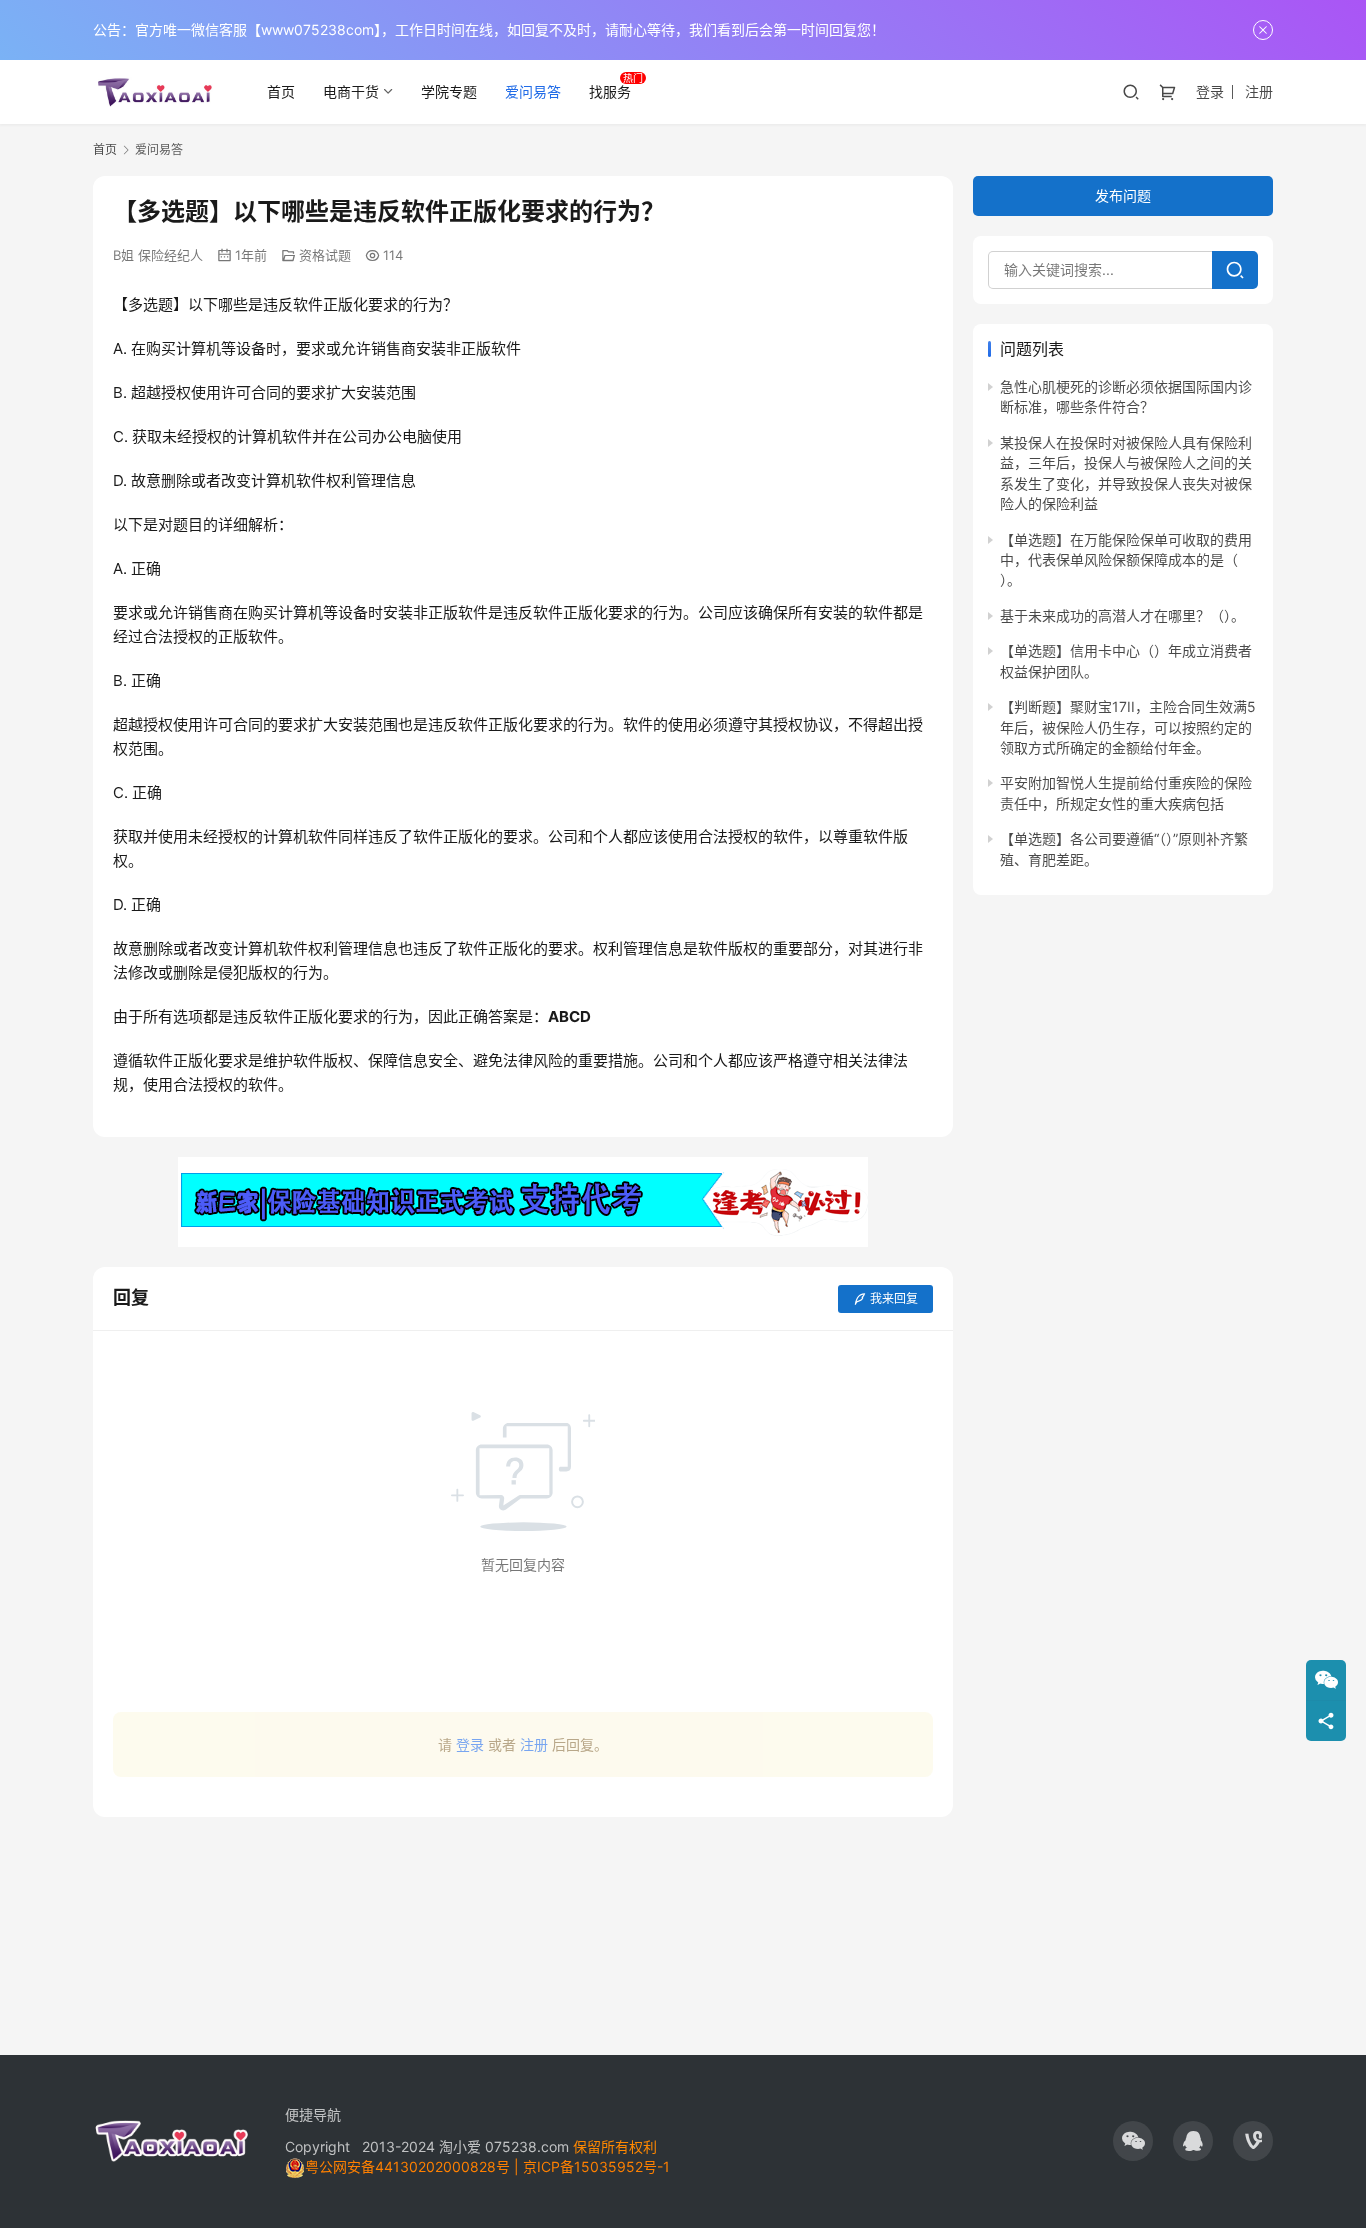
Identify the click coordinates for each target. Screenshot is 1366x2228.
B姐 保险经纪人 (158, 255)
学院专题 (449, 91)
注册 (1259, 91)
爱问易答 (533, 91)
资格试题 (325, 255)
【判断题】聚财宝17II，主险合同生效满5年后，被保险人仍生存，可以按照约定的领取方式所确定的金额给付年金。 (1128, 727)
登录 (1210, 91)
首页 (281, 91)
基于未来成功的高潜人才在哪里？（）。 (1122, 615)
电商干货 (351, 91)
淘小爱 (460, 2146)
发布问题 (1123, 195)
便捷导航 (313, 2114)
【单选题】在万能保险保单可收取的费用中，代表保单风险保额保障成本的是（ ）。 (1126, 560)
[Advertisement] (523, 1926)
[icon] (1133, 2141)
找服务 (610, 91)
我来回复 (894, 1298)
